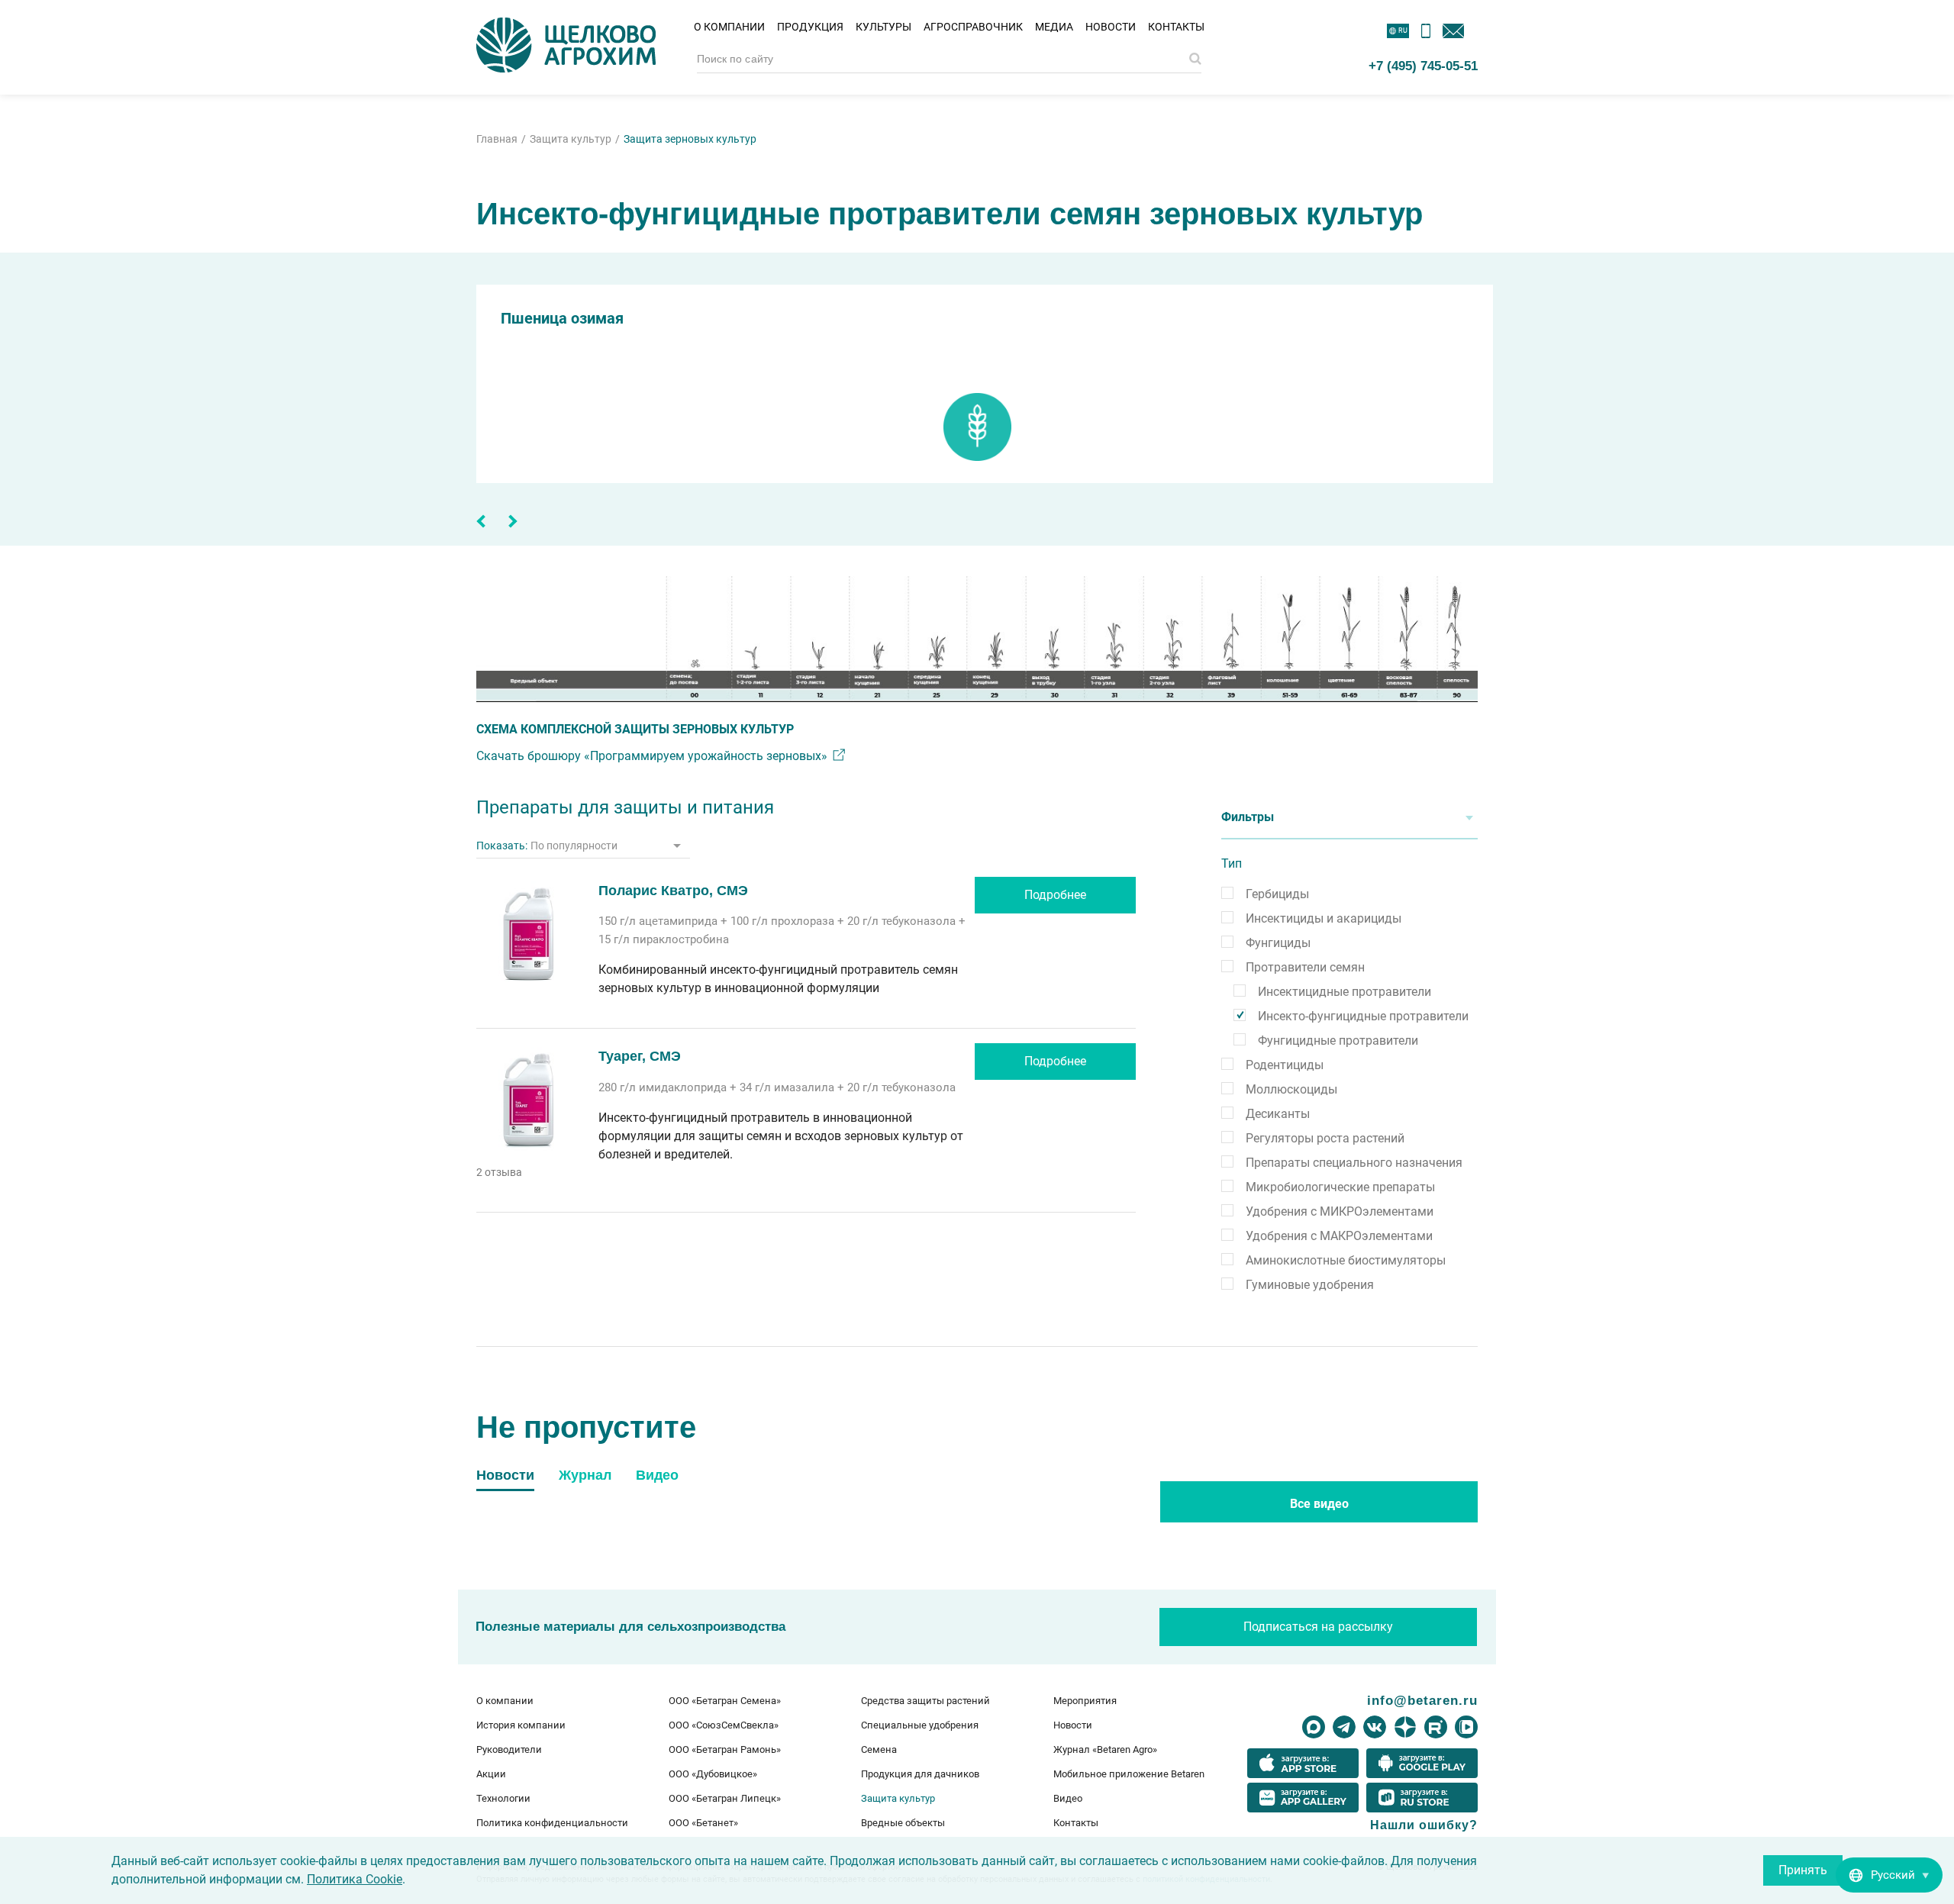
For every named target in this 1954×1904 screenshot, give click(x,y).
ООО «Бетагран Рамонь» (725, 1749)
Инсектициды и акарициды (1324, 918)
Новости (1111, 27)
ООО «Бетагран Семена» (725, 1701)
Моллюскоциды (1291, 1089)
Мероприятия (1085, 1701)
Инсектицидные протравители (1345, 992)
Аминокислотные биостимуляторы (1346, 1260)
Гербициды (1277, 894)
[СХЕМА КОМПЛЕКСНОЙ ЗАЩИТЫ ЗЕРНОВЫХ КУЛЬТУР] (977, 639)
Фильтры (1248, 817)
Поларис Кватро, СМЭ (673, 891)
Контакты (1176, 27)
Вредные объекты (903, 1823)
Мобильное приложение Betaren (1129, 1774)
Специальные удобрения (920, 1725)
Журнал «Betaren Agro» (1105, 1749)
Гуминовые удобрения (1310, 1285)
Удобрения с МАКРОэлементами (1339, 1236)
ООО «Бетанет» (703, 1823)
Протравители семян (1305, 967)
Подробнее (1055, 895)
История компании (521, 1725)
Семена (879, 1749)
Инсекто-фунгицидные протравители (1363, 1016)
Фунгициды (1278, 943)
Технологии (503, 1798)
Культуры (883, 27)
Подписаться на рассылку (1318, 1627)
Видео (1068, 1798)
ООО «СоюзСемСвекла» (724, 1725)
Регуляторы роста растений (1325, 1138)
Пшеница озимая (562, 318)
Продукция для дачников (920, 1774)
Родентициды (1285, 1065)
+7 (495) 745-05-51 (1423, 66)
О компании (729, 27)
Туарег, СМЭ (640, 1056)
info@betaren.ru (1422, 1700)
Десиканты (1278, 1114)
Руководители (509, 1749)
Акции (491, 1774)
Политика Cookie (355, 1879)
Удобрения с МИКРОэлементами (1340, 1211)
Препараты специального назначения (1354, 1163)
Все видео (1319, 1504)
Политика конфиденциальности (552, 1823)
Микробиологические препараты (1340, 1187)
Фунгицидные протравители (1338, 1041)
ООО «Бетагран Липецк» (725, 1798)
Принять (1803, 1870)
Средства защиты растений (925, 1701)
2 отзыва (499, 1172)
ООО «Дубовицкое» (713, 1774)
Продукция (810, 27)
